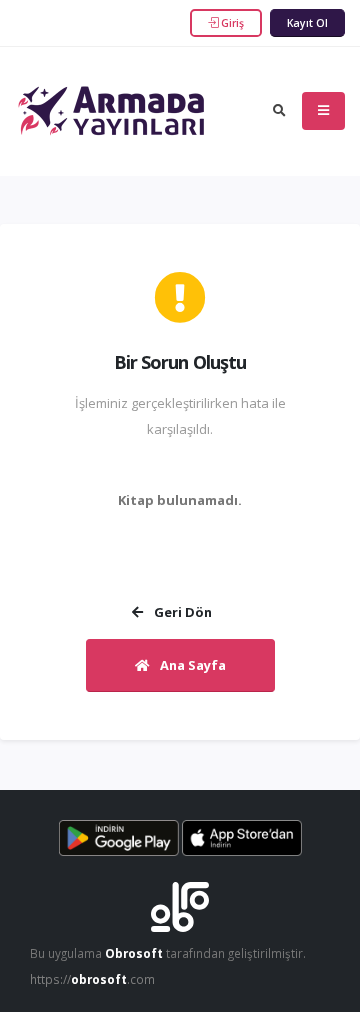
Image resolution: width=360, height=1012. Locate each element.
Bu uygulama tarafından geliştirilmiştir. (168, 953)
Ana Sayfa (191, 665)
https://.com (92, 979)
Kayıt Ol (307, 23)
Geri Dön (181, 612)
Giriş (231, 23)
